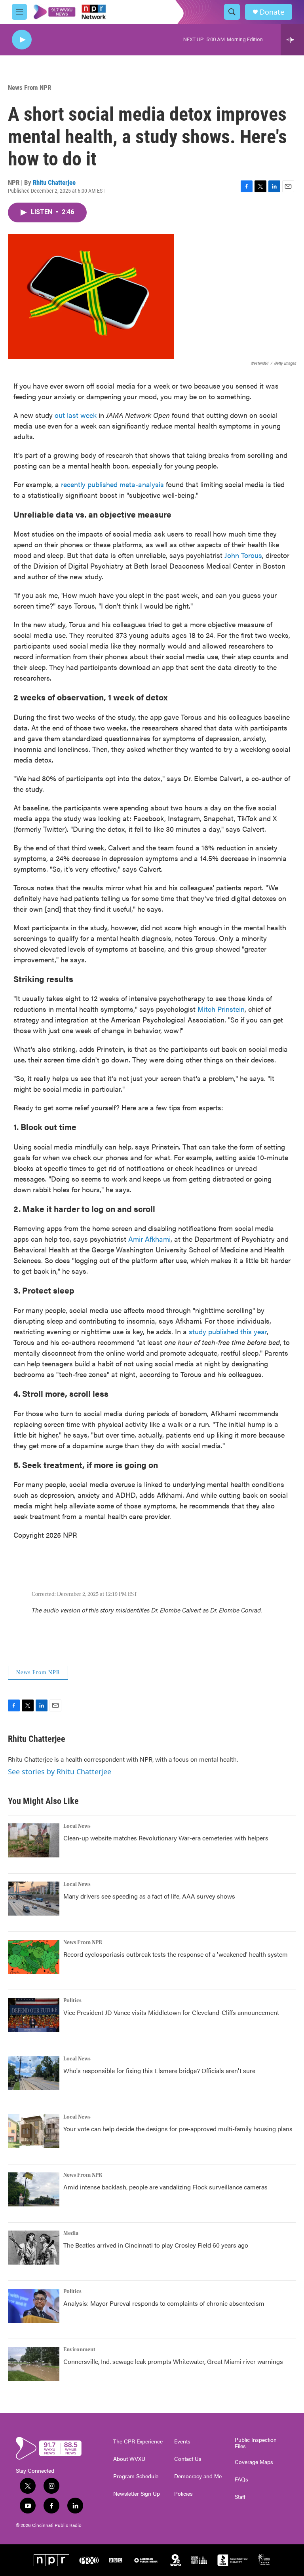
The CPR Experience (138, 2441)
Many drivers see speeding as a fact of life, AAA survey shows (149, 1896)
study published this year (228, 1331)
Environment (79, 2350)
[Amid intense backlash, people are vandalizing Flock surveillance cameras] (34, 2189)
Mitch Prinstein (221, 1009)
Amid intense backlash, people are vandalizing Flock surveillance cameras (165, 2187)
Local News (77, 1826)
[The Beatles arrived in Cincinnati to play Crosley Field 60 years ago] (34, 2248)
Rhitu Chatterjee (54, 182)
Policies (183, 2494)
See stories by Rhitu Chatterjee (60, 1772)
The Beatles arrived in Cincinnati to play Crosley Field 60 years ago (156, 2245)
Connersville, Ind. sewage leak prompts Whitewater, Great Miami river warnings (173, 2361)
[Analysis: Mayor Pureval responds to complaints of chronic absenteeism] (34, 2306)
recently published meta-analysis (112, 484)
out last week (76, 415)
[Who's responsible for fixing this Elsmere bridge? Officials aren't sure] (34, 2073)
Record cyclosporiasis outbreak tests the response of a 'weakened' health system (176, 1954)
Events (182, 2441)
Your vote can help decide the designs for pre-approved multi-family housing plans (178, 2129)
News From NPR (29, 87)
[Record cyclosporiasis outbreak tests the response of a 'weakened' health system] (34, 1957)
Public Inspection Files (256, 2443)
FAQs (241, 2479)
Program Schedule (136, 2476)
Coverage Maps (254, 2462)
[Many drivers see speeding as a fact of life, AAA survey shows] (34, 1899)
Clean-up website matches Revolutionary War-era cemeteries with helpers (166, 1838)
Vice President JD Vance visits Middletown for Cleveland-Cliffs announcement (171, 2012)
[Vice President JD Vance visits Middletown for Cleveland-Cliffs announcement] (34, 2015)
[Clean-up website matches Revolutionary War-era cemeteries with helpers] (34, 1840)
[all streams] (292, 40)
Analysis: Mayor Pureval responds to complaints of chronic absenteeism (164, 2303)
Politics (72, 2001)
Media (71, 2233)
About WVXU (129, 2459)
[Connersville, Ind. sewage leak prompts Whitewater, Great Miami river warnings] (34, 2364)
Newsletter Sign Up (137, 2494)
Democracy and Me (198, 2476)
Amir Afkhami (149, 1239)
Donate (272, 12)
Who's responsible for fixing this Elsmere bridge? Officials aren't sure (159, 2070)
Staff (240, 2497)
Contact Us (188, 2459)
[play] (22, 40)
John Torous (243, 555)
